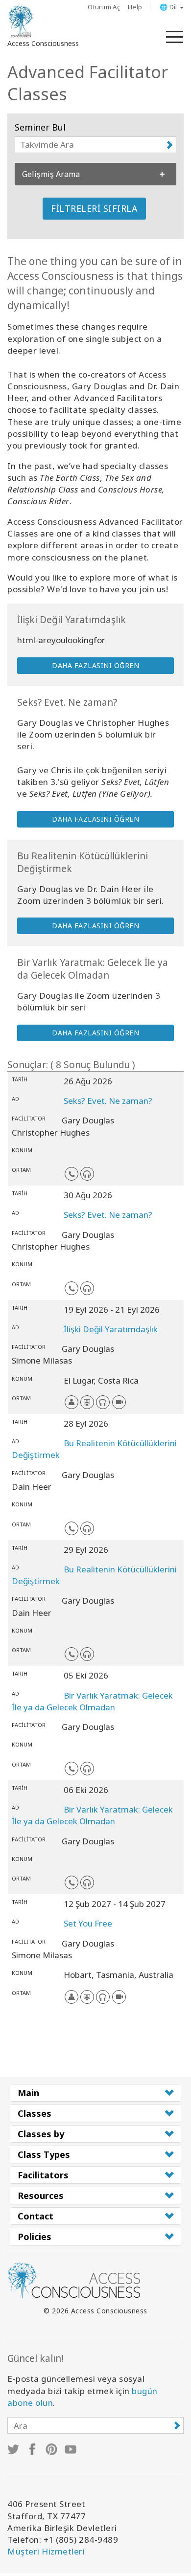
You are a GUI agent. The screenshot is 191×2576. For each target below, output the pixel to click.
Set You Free (88, 1923)
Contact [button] (36, 2216)
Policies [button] (35, 2237)
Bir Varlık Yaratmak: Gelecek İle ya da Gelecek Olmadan (93, 1701)
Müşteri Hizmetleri (46, 2551)
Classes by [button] (41, 2134)
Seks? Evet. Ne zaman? (108, 1101)
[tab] (95, 2093)
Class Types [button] (44, 2154)
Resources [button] (41, 2195)
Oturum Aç (104, 7)
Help (135, 7)
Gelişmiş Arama (51, 174)
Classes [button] (35, 2113)
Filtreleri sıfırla (94, 208)
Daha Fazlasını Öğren (95, 665)
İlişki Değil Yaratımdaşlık (111, 1329)
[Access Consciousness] (21, 22)
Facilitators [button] (43, 2175)
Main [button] (28, 2093)
